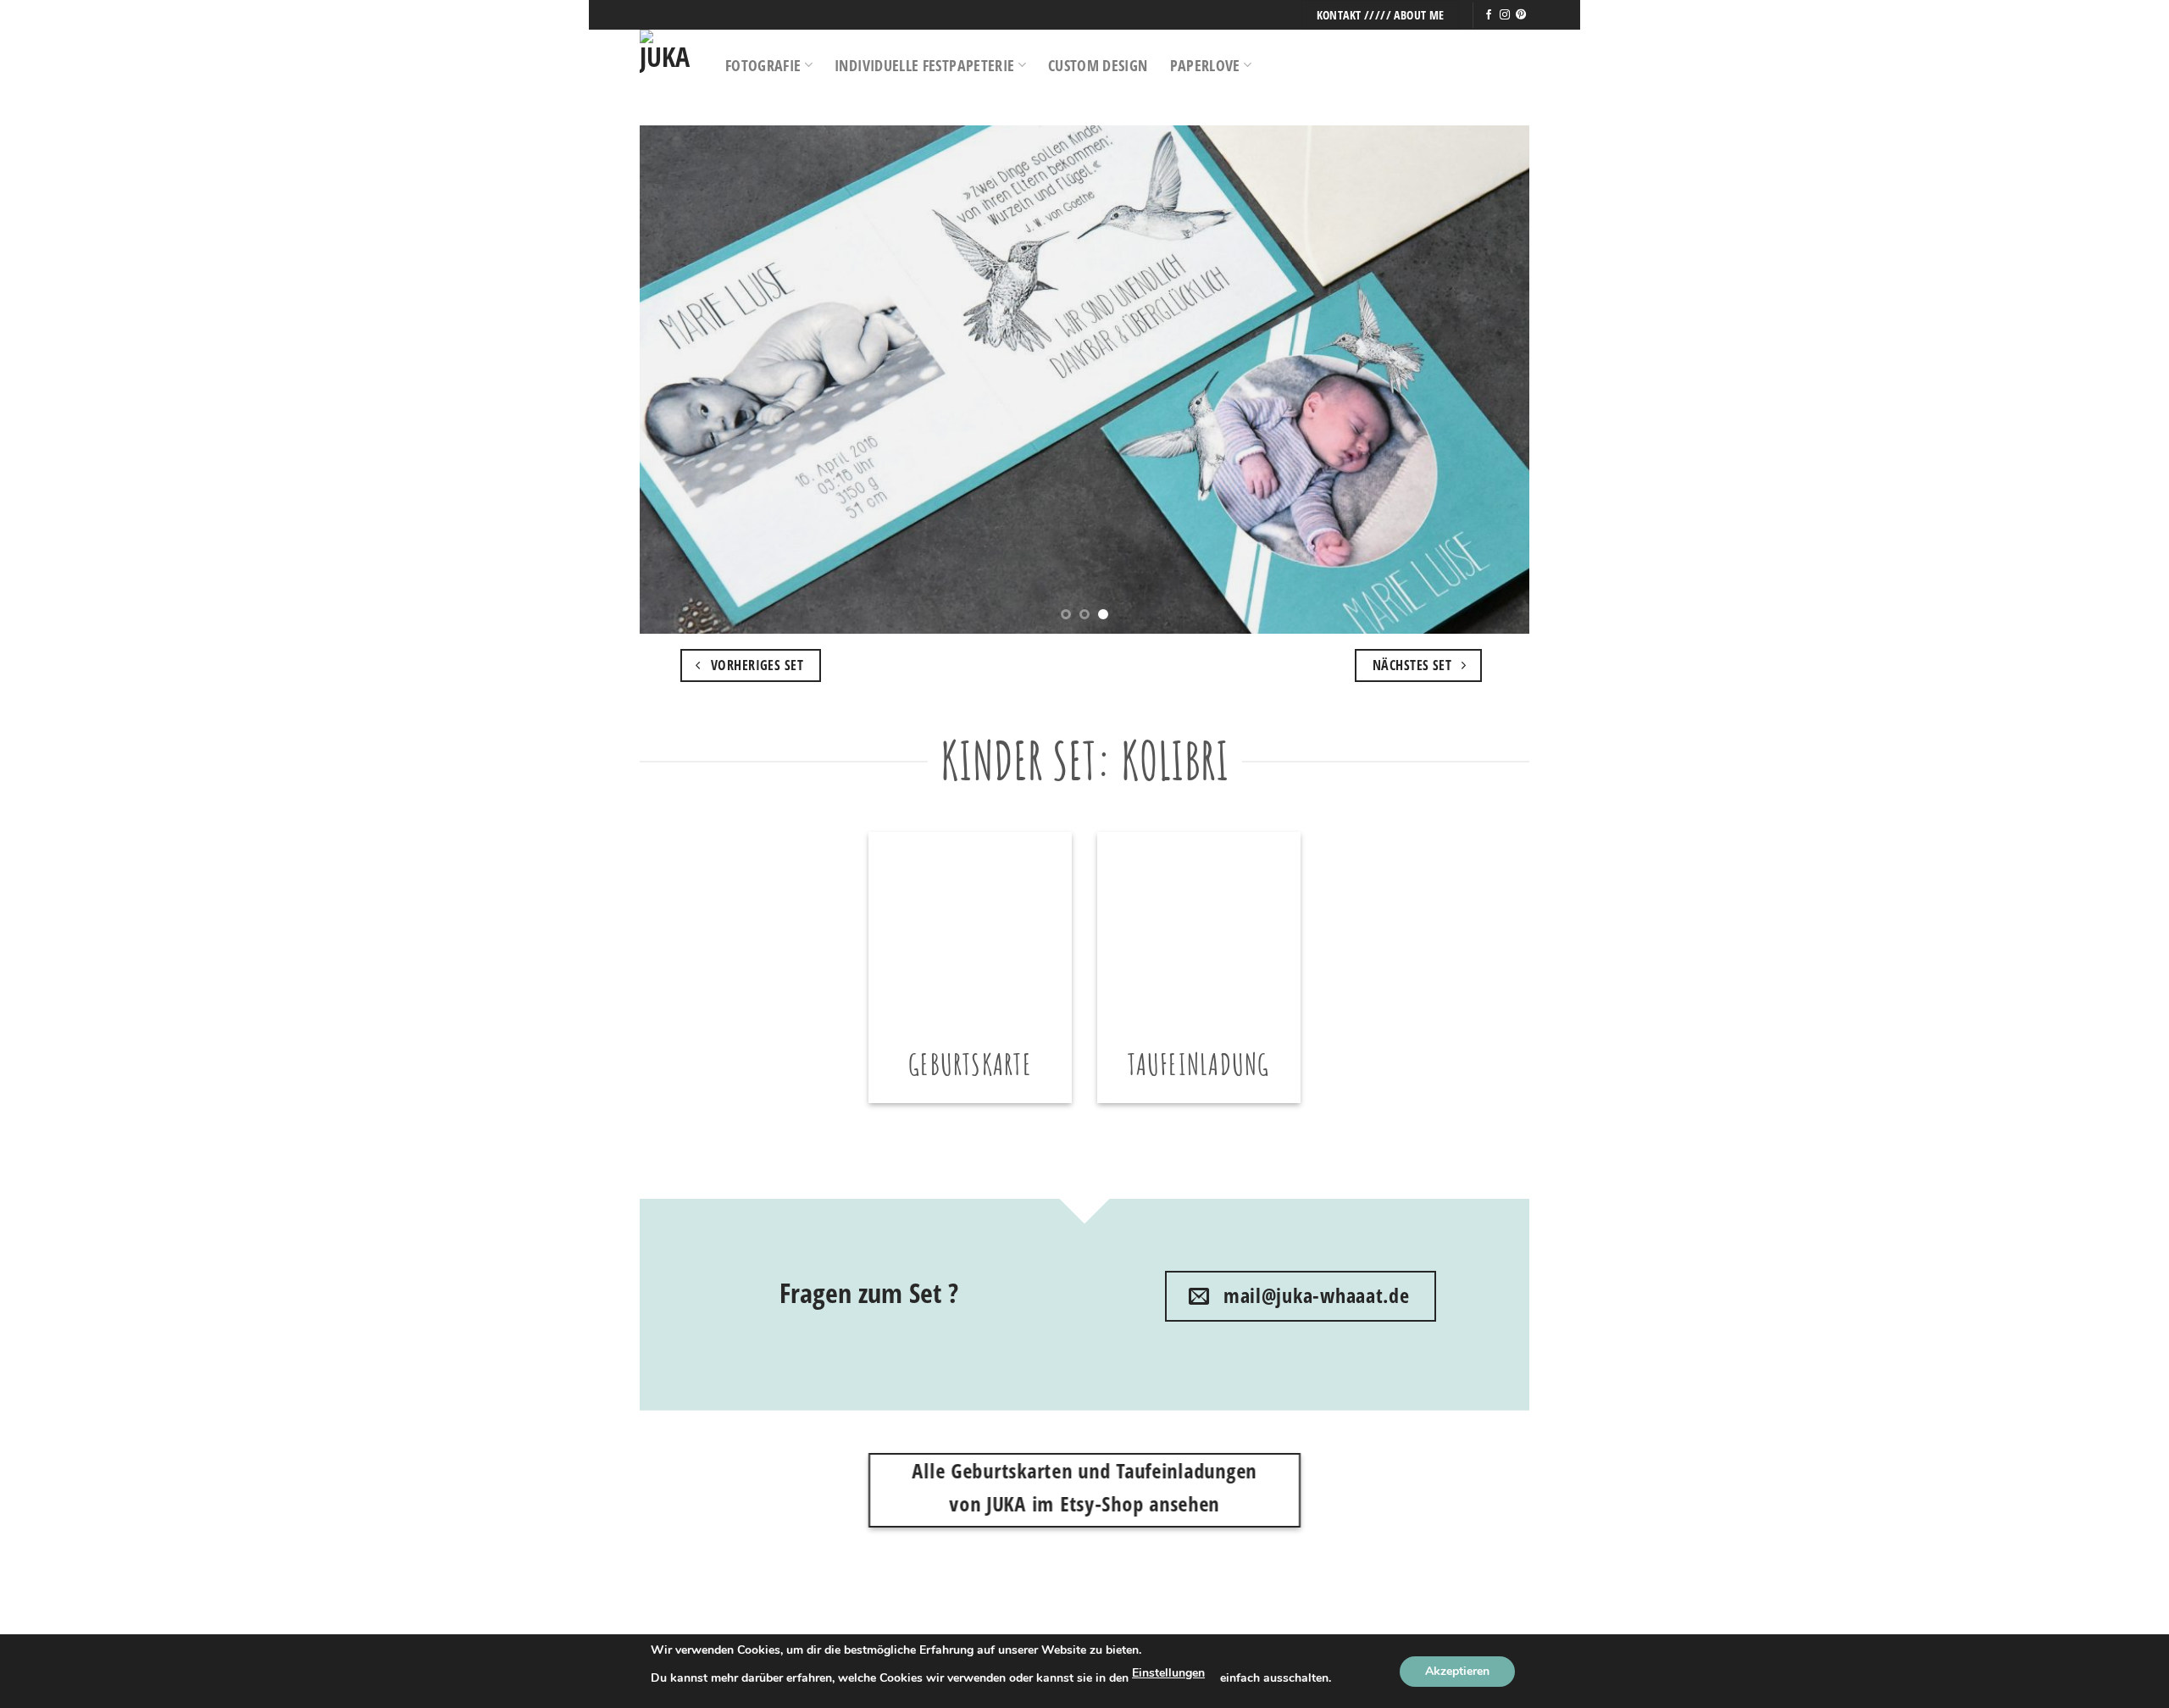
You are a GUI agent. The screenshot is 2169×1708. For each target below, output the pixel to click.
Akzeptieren (1457, 1671)
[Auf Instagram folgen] (1505, 15)
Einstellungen (1168, 1673)
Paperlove (1205, 65)
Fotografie (763, 65)
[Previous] (679, 380)
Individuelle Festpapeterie (924, 65)
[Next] (1490, 380)
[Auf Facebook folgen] (1489, 15)
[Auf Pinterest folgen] (1521, 15)
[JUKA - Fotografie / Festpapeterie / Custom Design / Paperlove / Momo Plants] (670, 65)
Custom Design (1098, 65)
